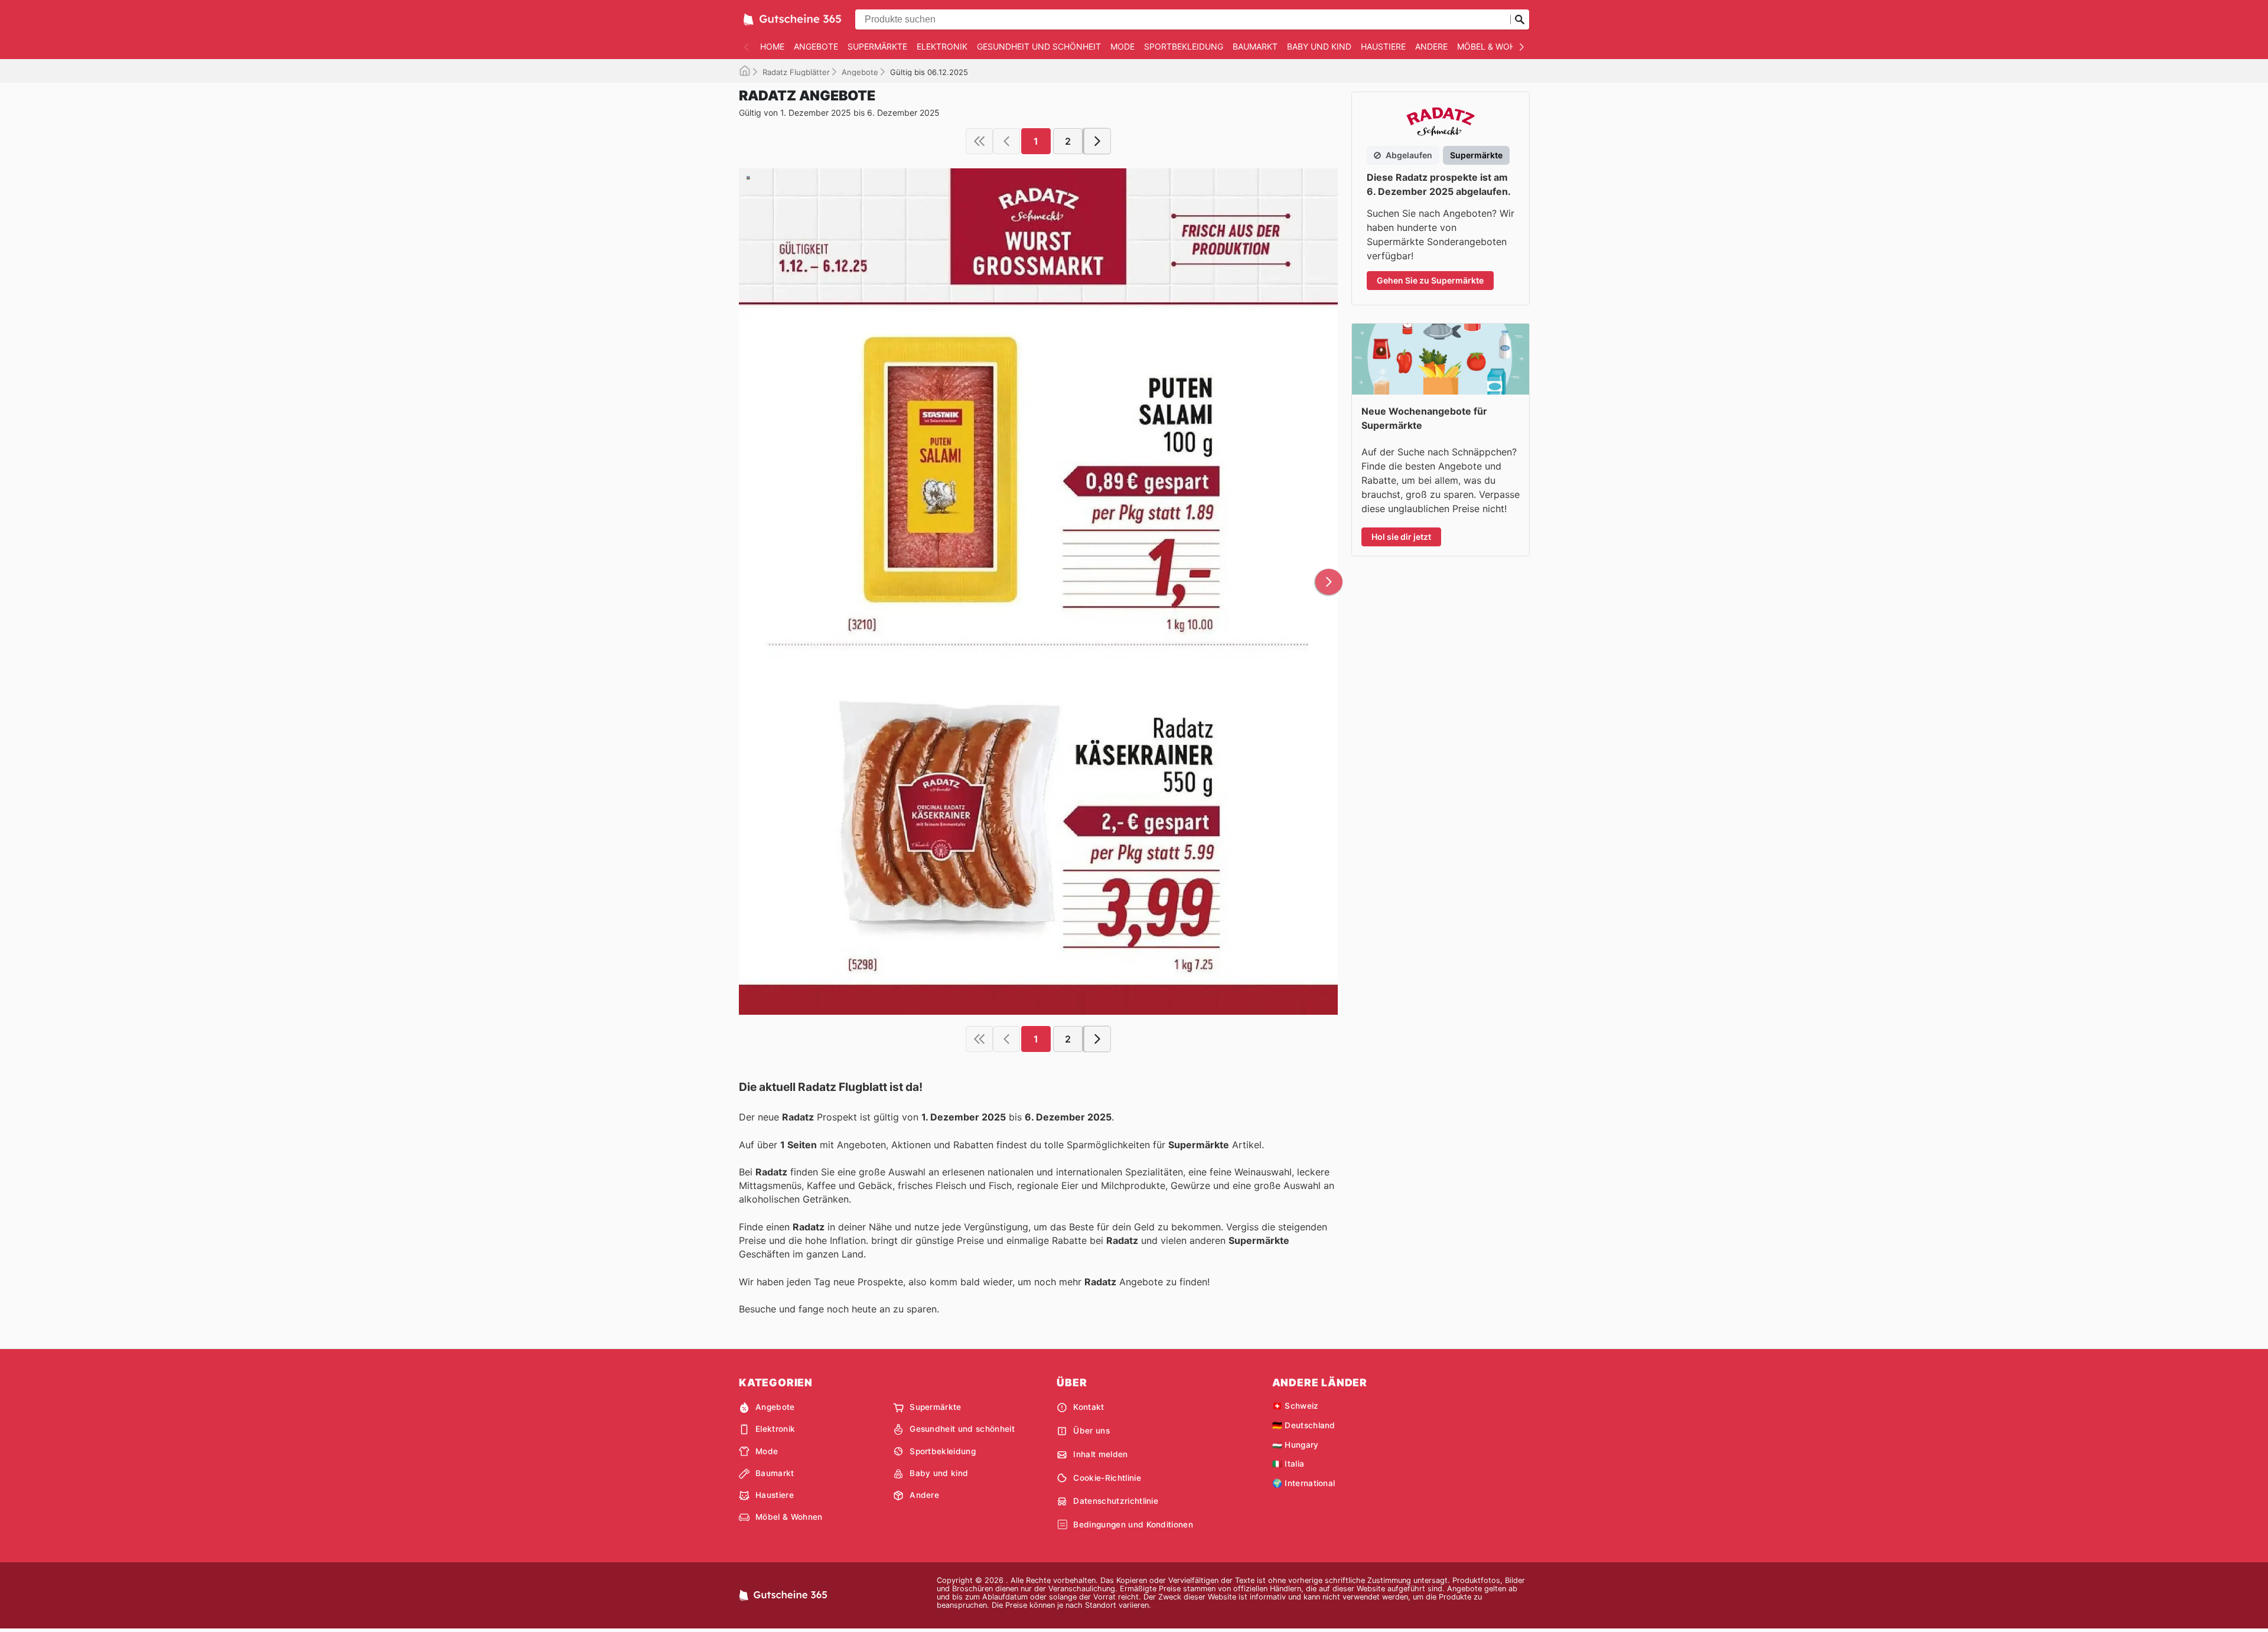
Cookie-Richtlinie (1107, 1478)
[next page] (1097, 141)
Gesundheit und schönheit (1039, 46)
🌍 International (1304, 1483)
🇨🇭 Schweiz (1296, 1406)
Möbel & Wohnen (1495, 46)
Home (772, 46)
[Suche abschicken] (1520, 19)
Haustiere (1383, 46)
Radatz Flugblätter (796, 72)
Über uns (1091, 1431)
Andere (1431, 46)
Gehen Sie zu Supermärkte (1430, 280)
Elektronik (942, 46)
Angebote (816, 46)
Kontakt (1089, 1407)
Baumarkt (1255, 46)
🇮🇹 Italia (1288, 1464)
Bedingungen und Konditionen (1133, 1524)
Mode (1122, 46)
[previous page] (1006, 141)
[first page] (979, 141)
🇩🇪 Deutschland (1304, 1425)
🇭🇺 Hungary (1296, 1445)
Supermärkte (877, 46)
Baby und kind (1319, 46)
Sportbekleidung (1184, 46)
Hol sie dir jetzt (1401, 537)
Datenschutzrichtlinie (1116, 1501)
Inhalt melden (1100, 1454)
